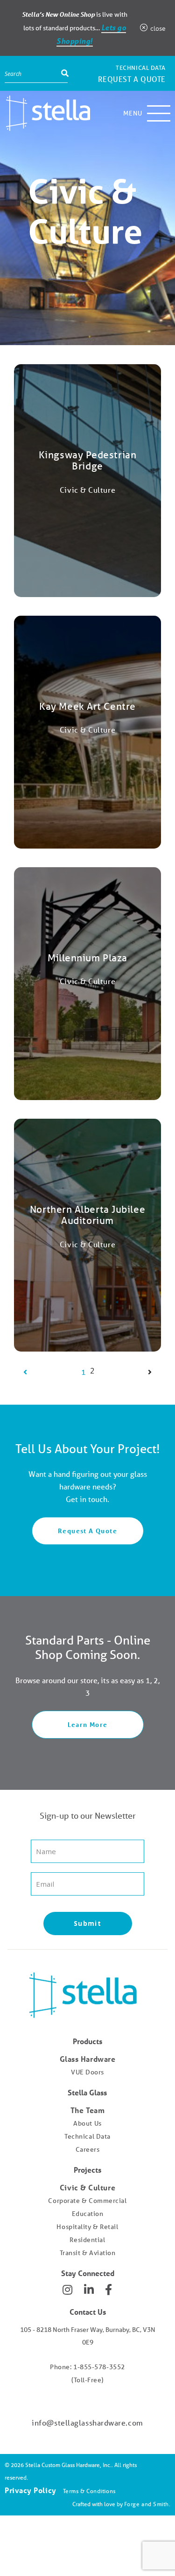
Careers (88, 2149)
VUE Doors (87, 2072)
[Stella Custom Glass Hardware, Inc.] (47, 113)
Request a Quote (132, 79)
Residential (87, 2240)
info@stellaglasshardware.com (87, 2423)
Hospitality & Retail (87, 2227)
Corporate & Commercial (87, 2201)
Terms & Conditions (89, 2491)
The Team (87, 2110)
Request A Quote (87, 1531)
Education (88, 2214)
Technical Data (141, 68)
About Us (87, 2123)
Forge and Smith (147, 2504)
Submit (87, 1923)
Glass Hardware (88, 2059)
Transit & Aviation (88, 2253)
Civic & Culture (87, 2187)
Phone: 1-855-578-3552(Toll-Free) (87, 2373)
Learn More (88, 1724)
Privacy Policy (31, 2490)
